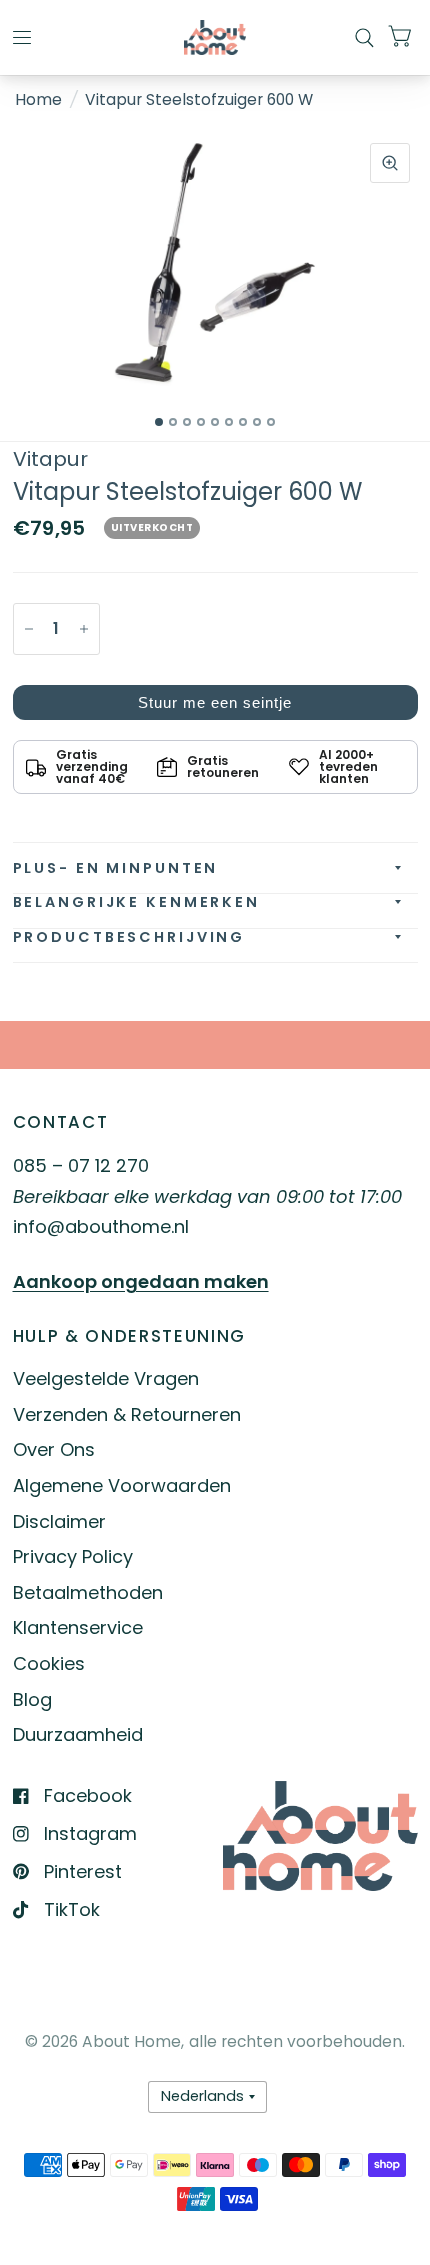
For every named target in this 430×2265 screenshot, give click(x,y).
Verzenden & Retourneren (127, 1414)
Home (38, 99)
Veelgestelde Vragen (106, 1378)
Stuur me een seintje (215, 702)
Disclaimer (59, 1521)
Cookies (49, 1663)
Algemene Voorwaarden (122, 1485)
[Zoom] (390, 163)
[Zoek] (364, 37)
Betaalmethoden (88, 1592)
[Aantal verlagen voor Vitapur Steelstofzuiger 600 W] (29, 629)
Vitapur (50, 459)
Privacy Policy (73, 1556)
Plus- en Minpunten (116, 868)
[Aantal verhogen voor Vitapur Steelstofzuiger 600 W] (84, 629)
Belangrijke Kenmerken (136, 902)
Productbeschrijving (129, 937)
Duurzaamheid (78, 1734)
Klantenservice (78, 1627)
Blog (32, 1699)
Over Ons (54, 1449)
